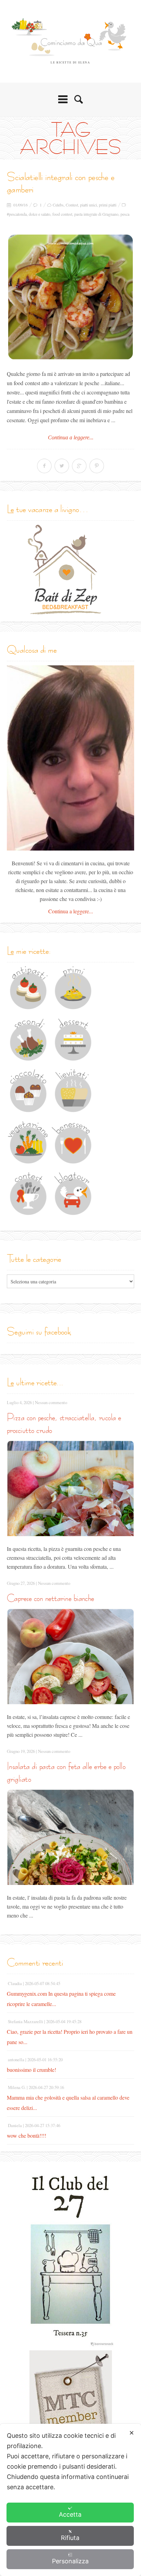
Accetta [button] (70, 2514)
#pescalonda (17, 214)
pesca (125, 214)
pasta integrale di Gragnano (96, 214)
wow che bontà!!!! (27, 2135)
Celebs (58, 205)
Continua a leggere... (71, 437)
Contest (72, 205)
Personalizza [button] (70, 2561)
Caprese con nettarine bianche (50, 1598)
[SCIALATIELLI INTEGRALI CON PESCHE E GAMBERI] (70, 297)
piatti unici (88, 205)
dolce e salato (40, 214)
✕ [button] (132, 2433)
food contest (62, 214)
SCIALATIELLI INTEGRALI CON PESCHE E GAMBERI (61, 183)
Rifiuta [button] (70, 2538)
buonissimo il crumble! (31, 2070)
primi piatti (108, 205)
